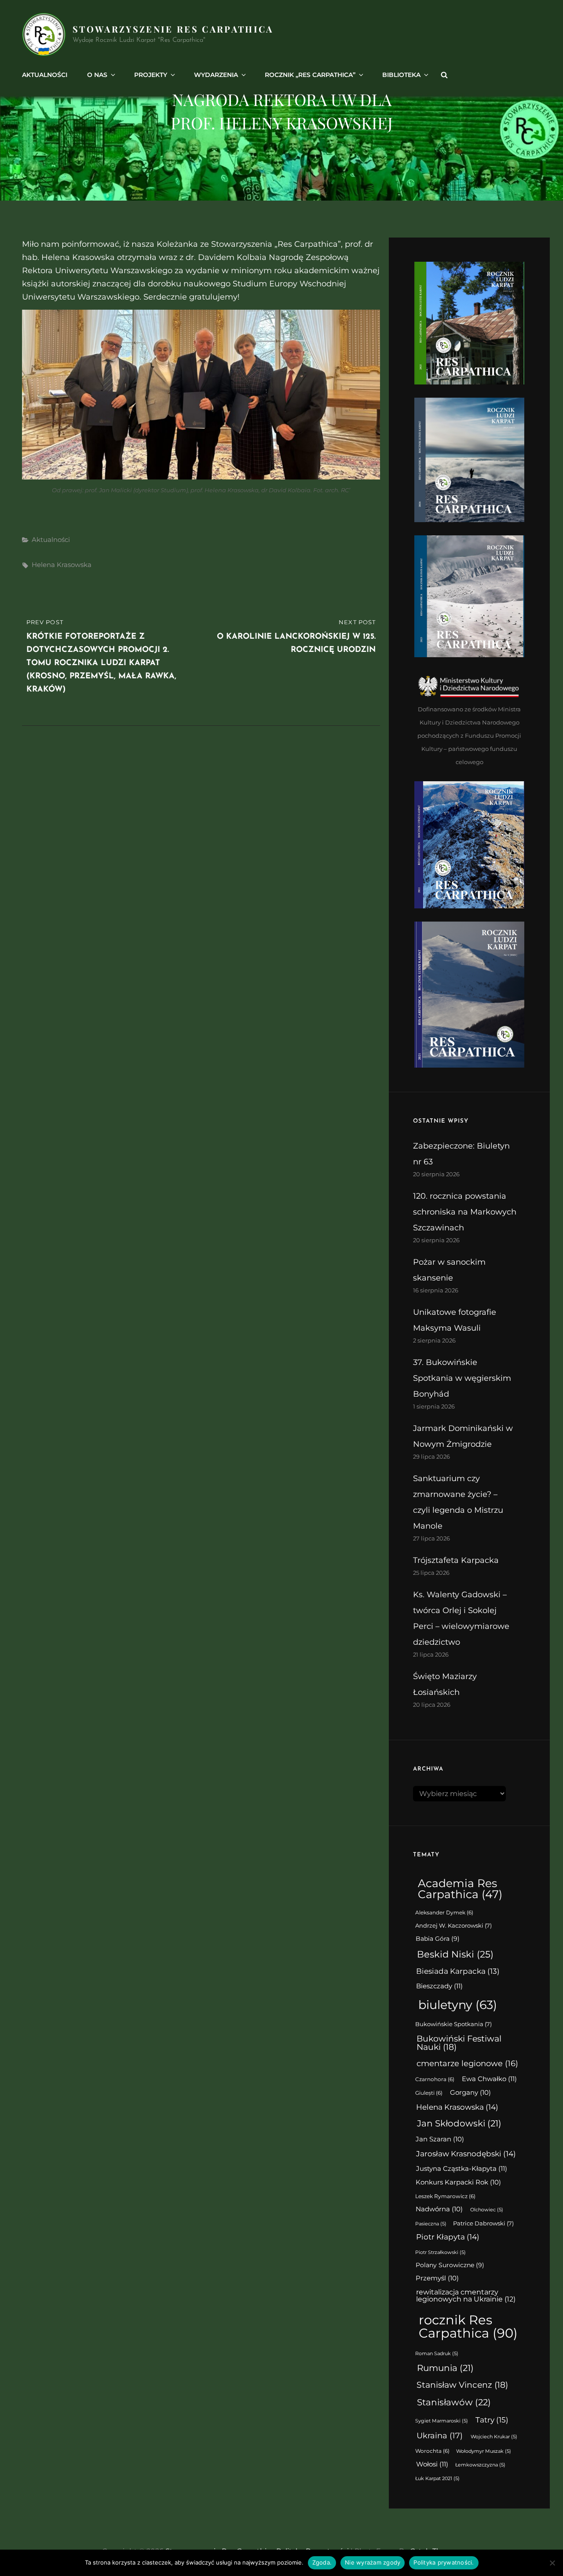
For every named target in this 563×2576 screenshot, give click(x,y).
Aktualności (45, 75)
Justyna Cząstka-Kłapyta (462, 2168)
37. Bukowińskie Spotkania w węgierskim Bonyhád (462, 1378)
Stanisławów (454, 2402)
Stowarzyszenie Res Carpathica (173, 29)
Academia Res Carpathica (460, 1889)
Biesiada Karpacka (458, 1971)
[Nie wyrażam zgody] (552, 2563)
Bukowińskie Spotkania (453, 2024)
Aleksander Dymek (444, 1913)
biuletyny (458, 2005)
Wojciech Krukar (494, 2437)
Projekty (151, 75)
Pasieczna (431, 2224)
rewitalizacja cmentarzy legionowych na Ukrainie (466, 2296)
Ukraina (440, 2435)
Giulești (429, 2093)
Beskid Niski (455, 1954)
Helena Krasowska (62, 565)
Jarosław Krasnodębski (466, 2154)
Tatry (492, 2420)
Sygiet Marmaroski (442, 2421)
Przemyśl (437, 2278)
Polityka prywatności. (444, 2562)
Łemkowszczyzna (480, 2465)
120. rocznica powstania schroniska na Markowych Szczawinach (465, 1212)
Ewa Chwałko (489, 2079)
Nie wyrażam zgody (373, 2562)
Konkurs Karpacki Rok (458, 2182)
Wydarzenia (216, 75)
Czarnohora (435, 2079)
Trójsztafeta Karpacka (456, 1560)
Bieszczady (439, 1986)
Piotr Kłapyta (448, 2237)
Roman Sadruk (437, 2354)
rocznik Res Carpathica (468, 2326)
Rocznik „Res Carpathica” (310, 75)
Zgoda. (322, 2562)
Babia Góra (438, 1939)
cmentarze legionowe (467, 2063)
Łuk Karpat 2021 (437, 2479)
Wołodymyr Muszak (484, 2451)
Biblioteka (401, 75)
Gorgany (470, 2093)
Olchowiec (487, 2210)
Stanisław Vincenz (462, 2385)
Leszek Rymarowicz (445, 2196)
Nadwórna (439, 2209)
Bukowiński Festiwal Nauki (459, 2043)
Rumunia (445, 2368)
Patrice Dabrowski (483, 2223)
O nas (97, 75)
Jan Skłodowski (459, 2123)
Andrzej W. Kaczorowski (453, 1926)
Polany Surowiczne (450, 2265)
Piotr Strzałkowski (441, 2252)
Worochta (432, 2451)
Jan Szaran (440, 2139)
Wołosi (432, 2464)
